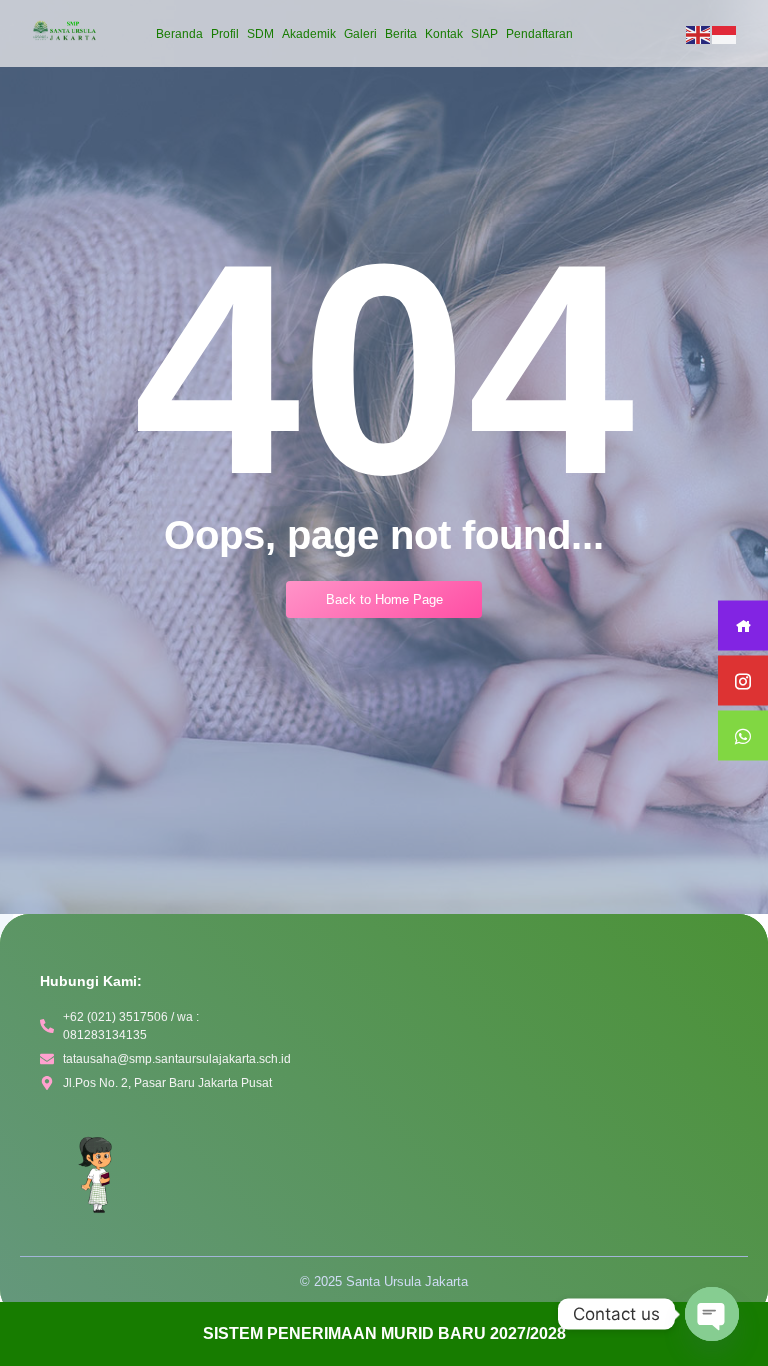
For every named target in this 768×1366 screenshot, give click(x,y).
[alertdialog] (384, 1334)
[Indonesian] (725, 34)
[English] (699, 34)
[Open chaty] (712, 1314)
